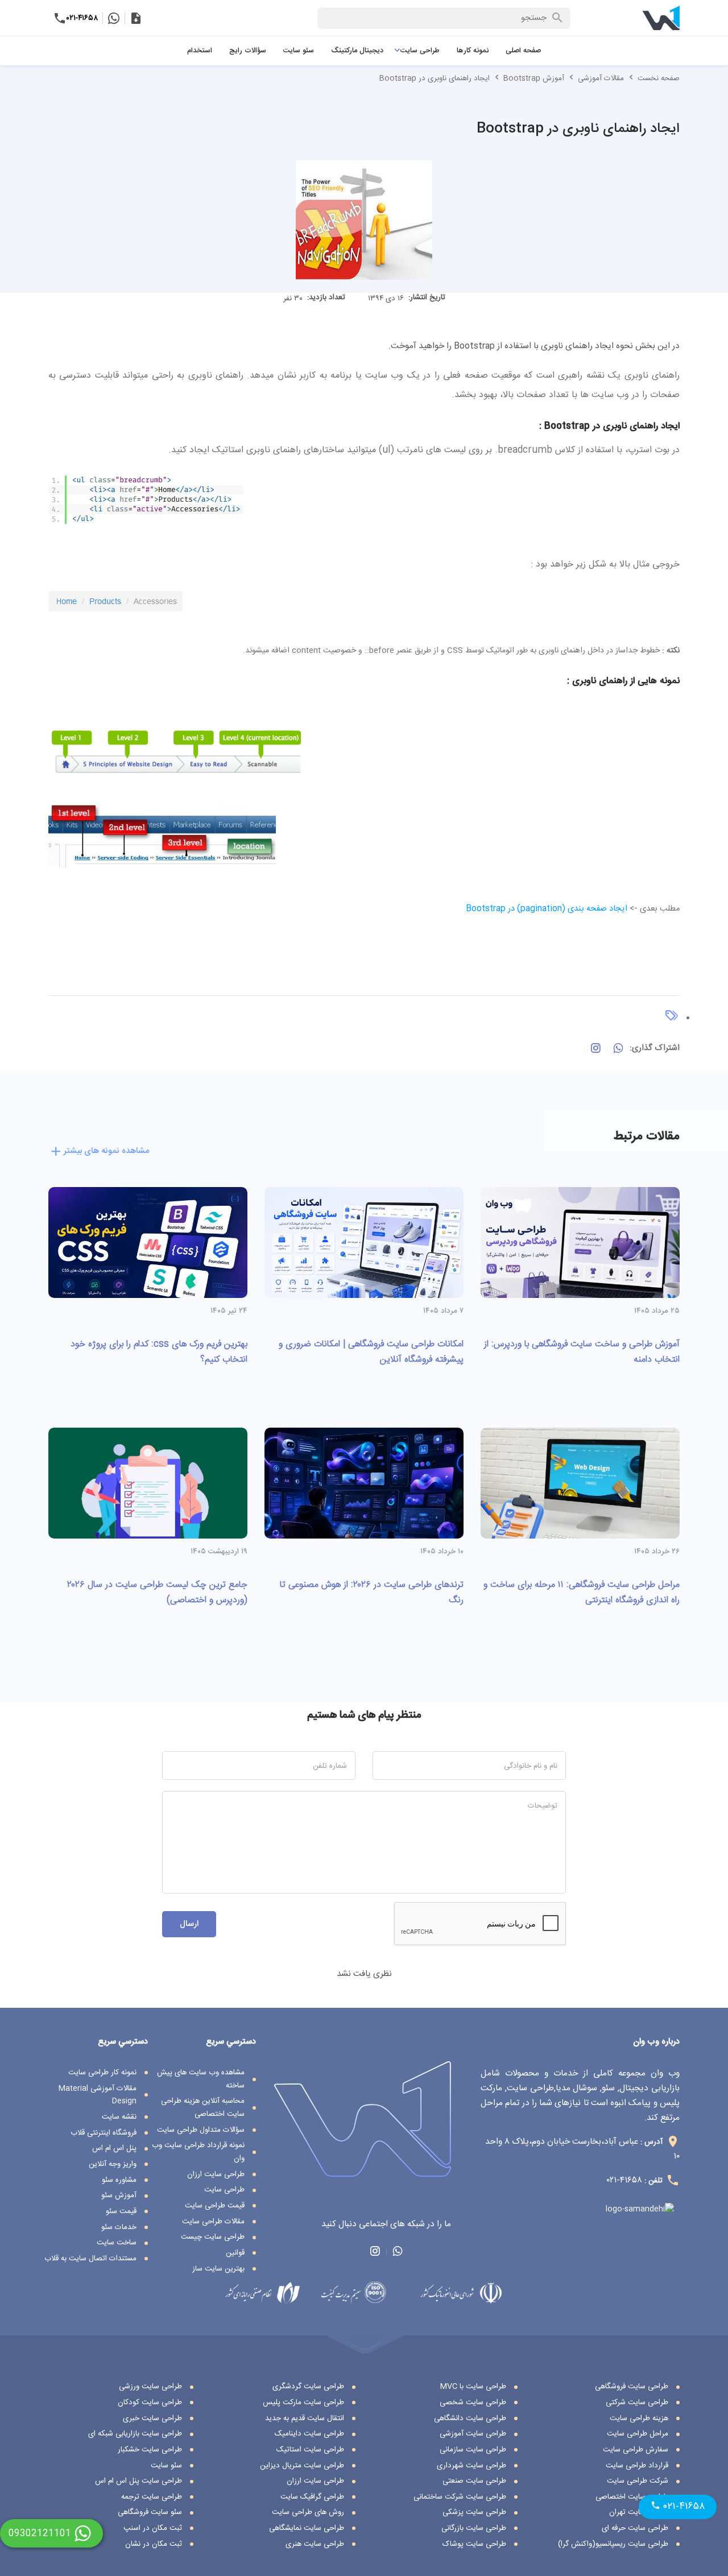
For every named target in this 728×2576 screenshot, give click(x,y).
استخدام (200, 51)
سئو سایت (299, 51)
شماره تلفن (330, 1766)
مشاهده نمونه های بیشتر (106, 1151)
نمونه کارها (473, 51)
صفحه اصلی (523, 51)
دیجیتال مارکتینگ (357, 51)
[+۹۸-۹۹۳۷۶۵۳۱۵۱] (113, 18)
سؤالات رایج (248, 51)
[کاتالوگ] (136, 18)
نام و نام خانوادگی (531, 1766)
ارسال (189, 1924)
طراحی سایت (420, 51)
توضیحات (543, 1806)
